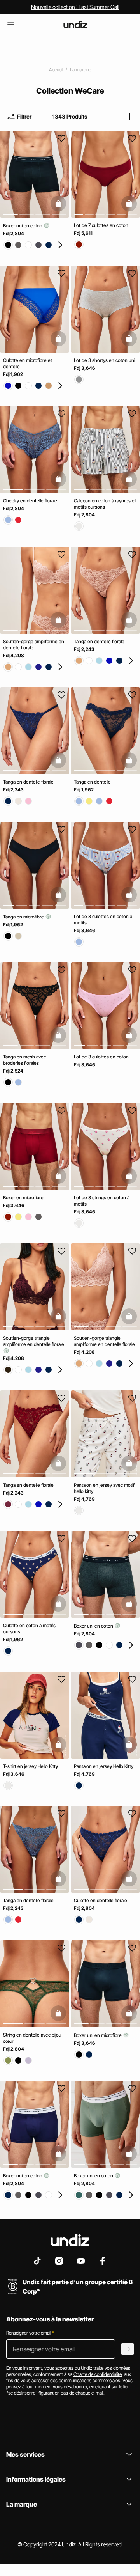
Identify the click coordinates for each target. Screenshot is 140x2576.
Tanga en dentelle (92, 782)
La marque (80, 70)
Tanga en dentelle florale (99, 641)
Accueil (56, 70)
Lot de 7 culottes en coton (101, 225)
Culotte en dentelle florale (101, 1900)
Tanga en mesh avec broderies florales (24, 1060)
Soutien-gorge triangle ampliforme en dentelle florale (34, 1341)
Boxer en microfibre (23, 1197)
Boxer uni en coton (23, 226)
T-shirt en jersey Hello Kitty (31, 1766)
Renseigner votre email (30, 2333)
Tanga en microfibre (24, 916)
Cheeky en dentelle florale (30, 501)
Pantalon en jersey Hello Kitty (104, 1766)
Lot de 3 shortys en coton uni (104, 360)
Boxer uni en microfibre (98, 2035)
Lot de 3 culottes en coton (101, 1057)
